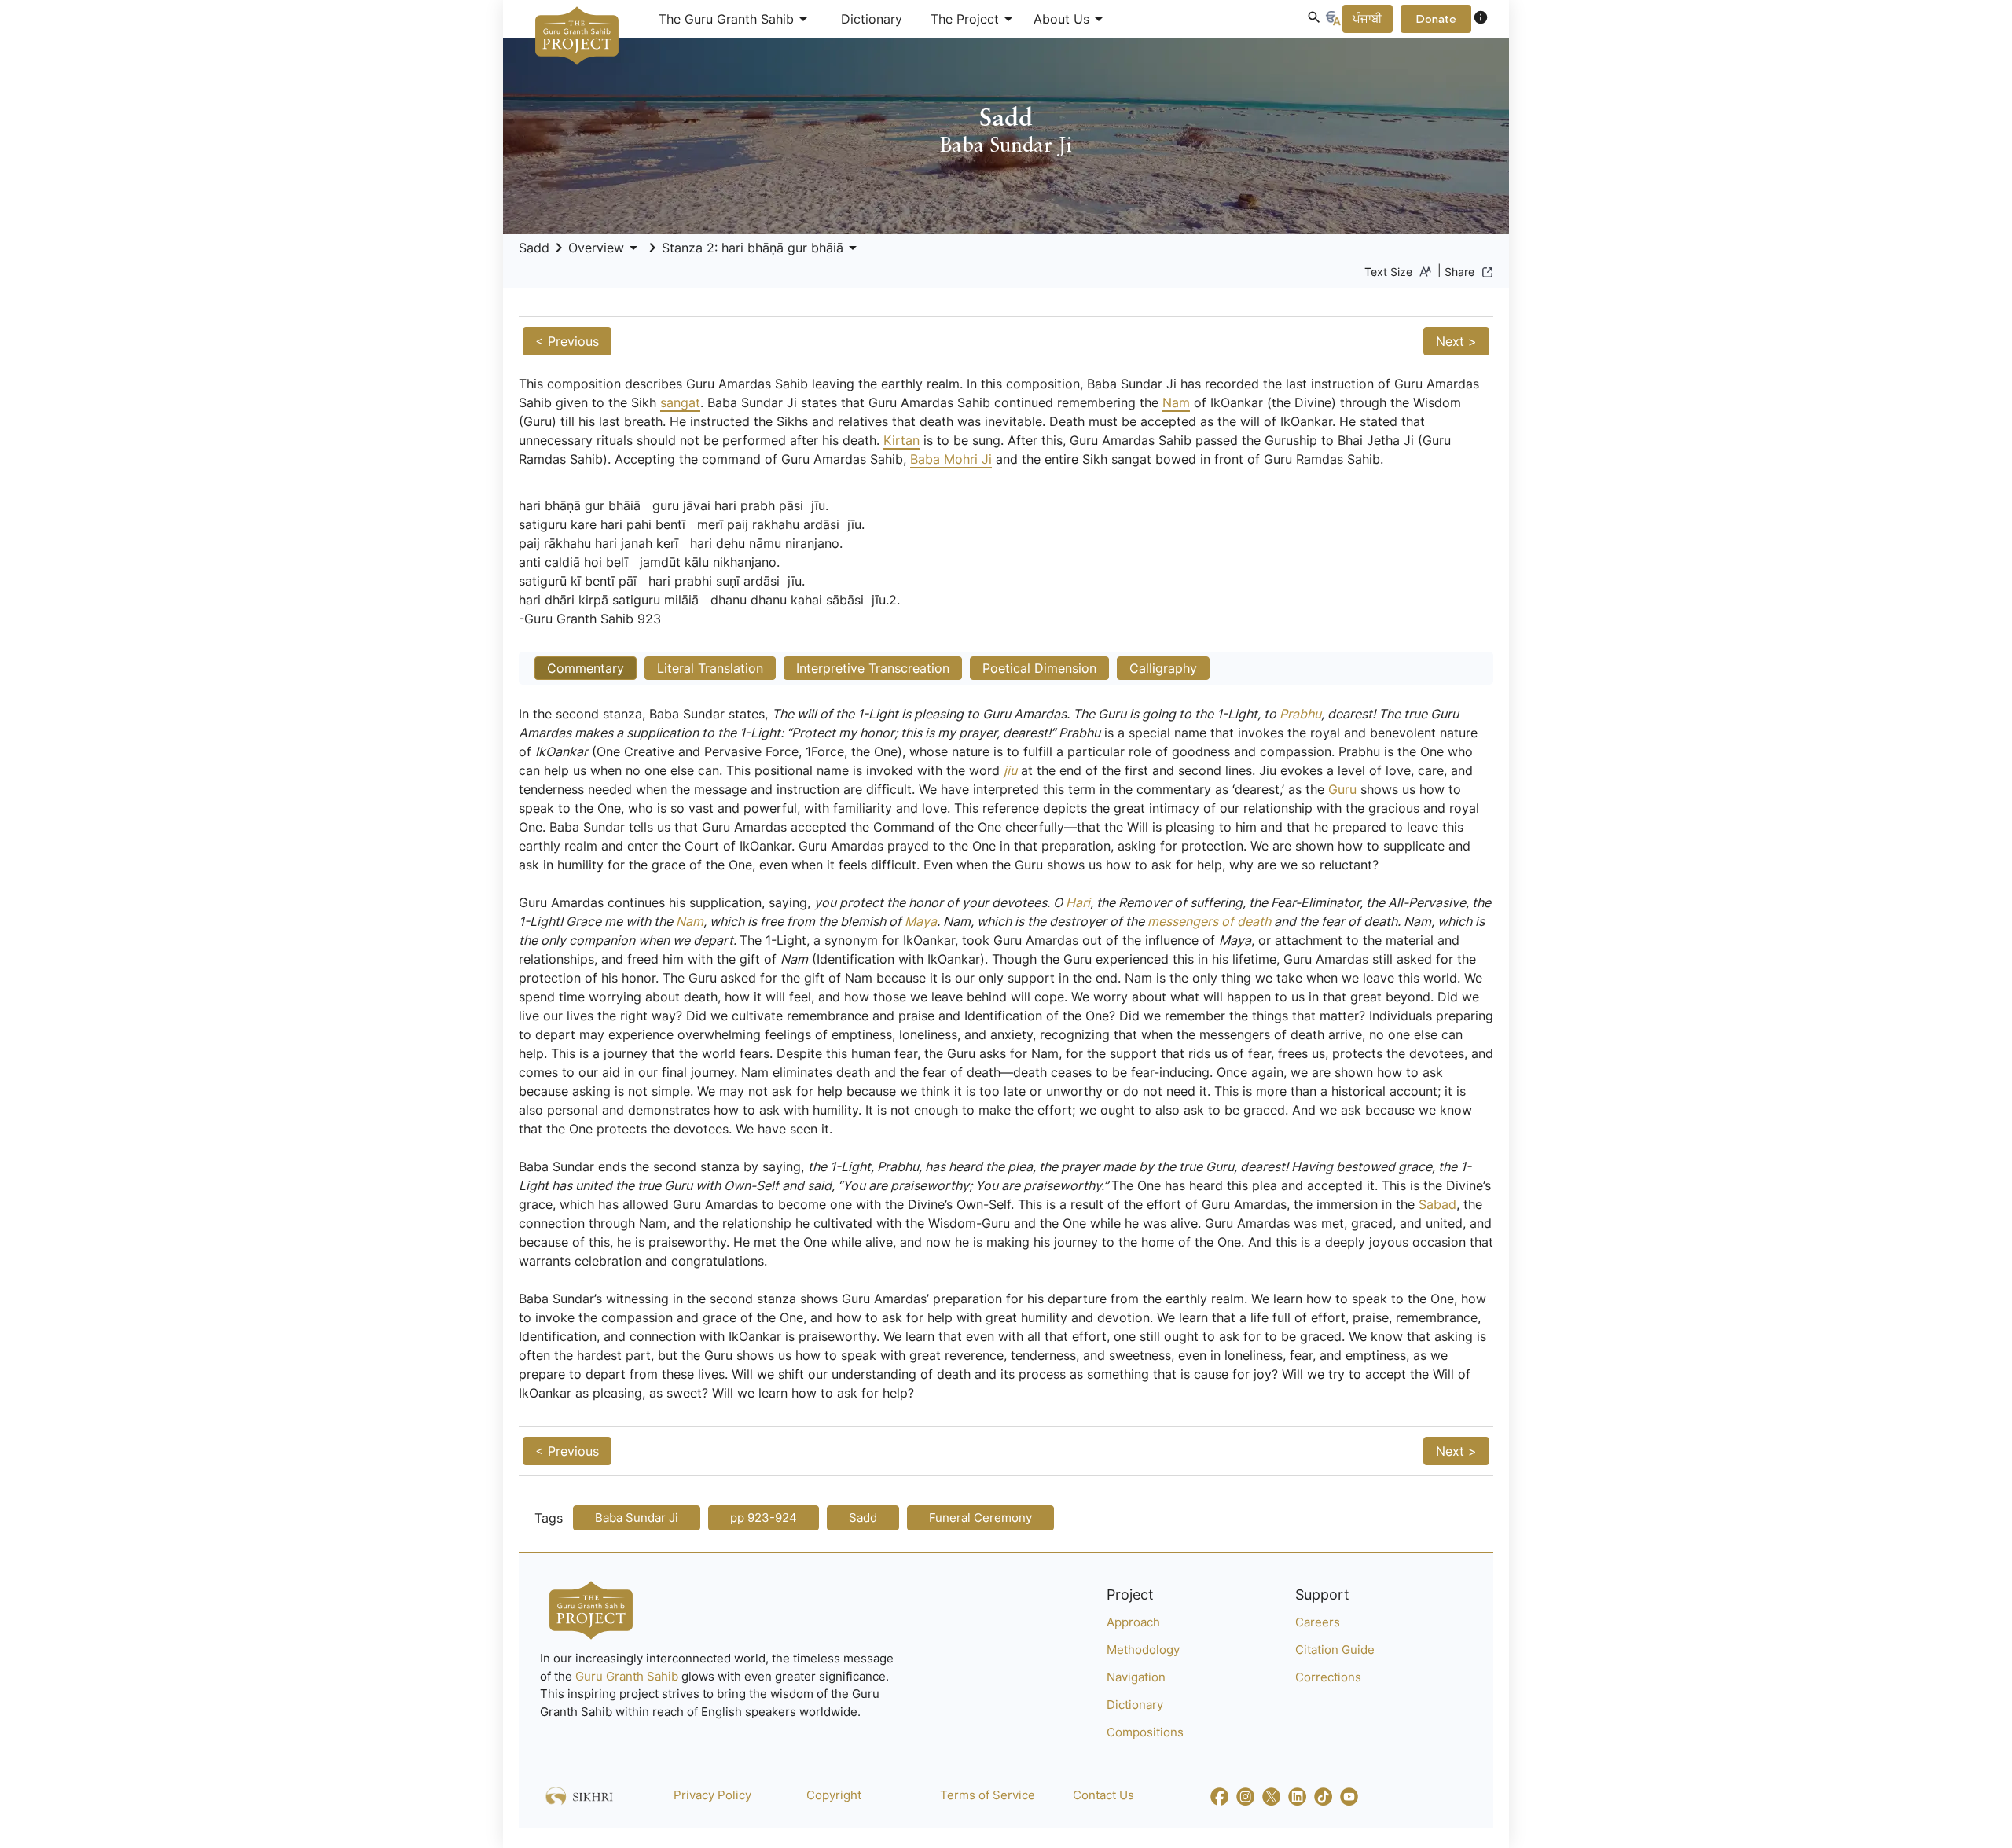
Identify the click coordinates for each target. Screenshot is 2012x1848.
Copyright (834, 1795)
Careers (1318, 1622)
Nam (1176, 402)
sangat (680, 402)
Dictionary (872, 19)
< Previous (567, 341)
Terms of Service (988, 1795)
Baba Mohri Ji (951, 459)
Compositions (1145, 1732)
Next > (1456, 341)
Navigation (1136, 1677)
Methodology (1143, 1650)
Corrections (1328, 1677)
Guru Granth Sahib (628, 1676)
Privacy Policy (712, 1795)
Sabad (1437, 1204)
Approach (1133, 1622)
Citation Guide (1335, 1650)
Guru (1342, 789)
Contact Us (1103, 1795)
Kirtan (901, 440)
